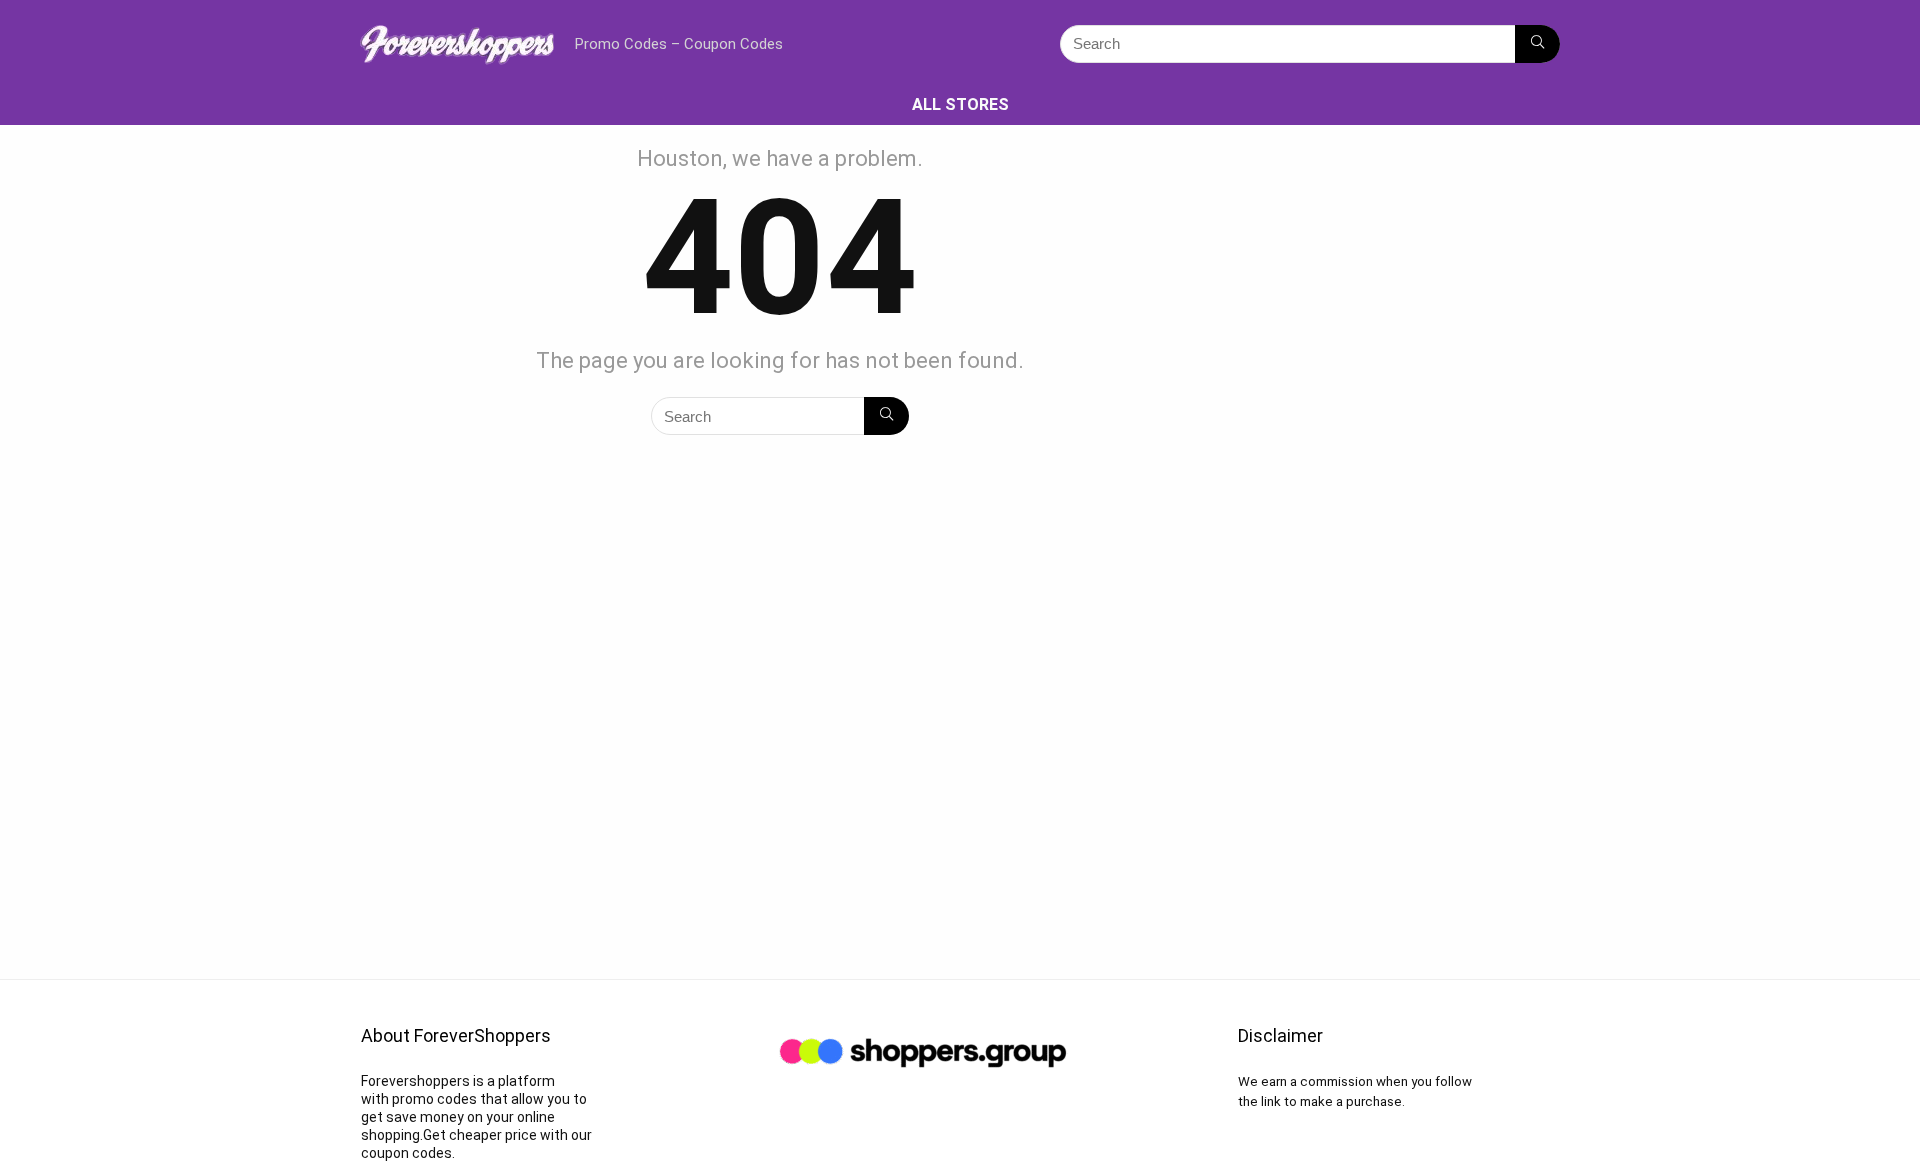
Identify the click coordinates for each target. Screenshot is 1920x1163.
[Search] (1537, 44)
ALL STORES (960, 104)
